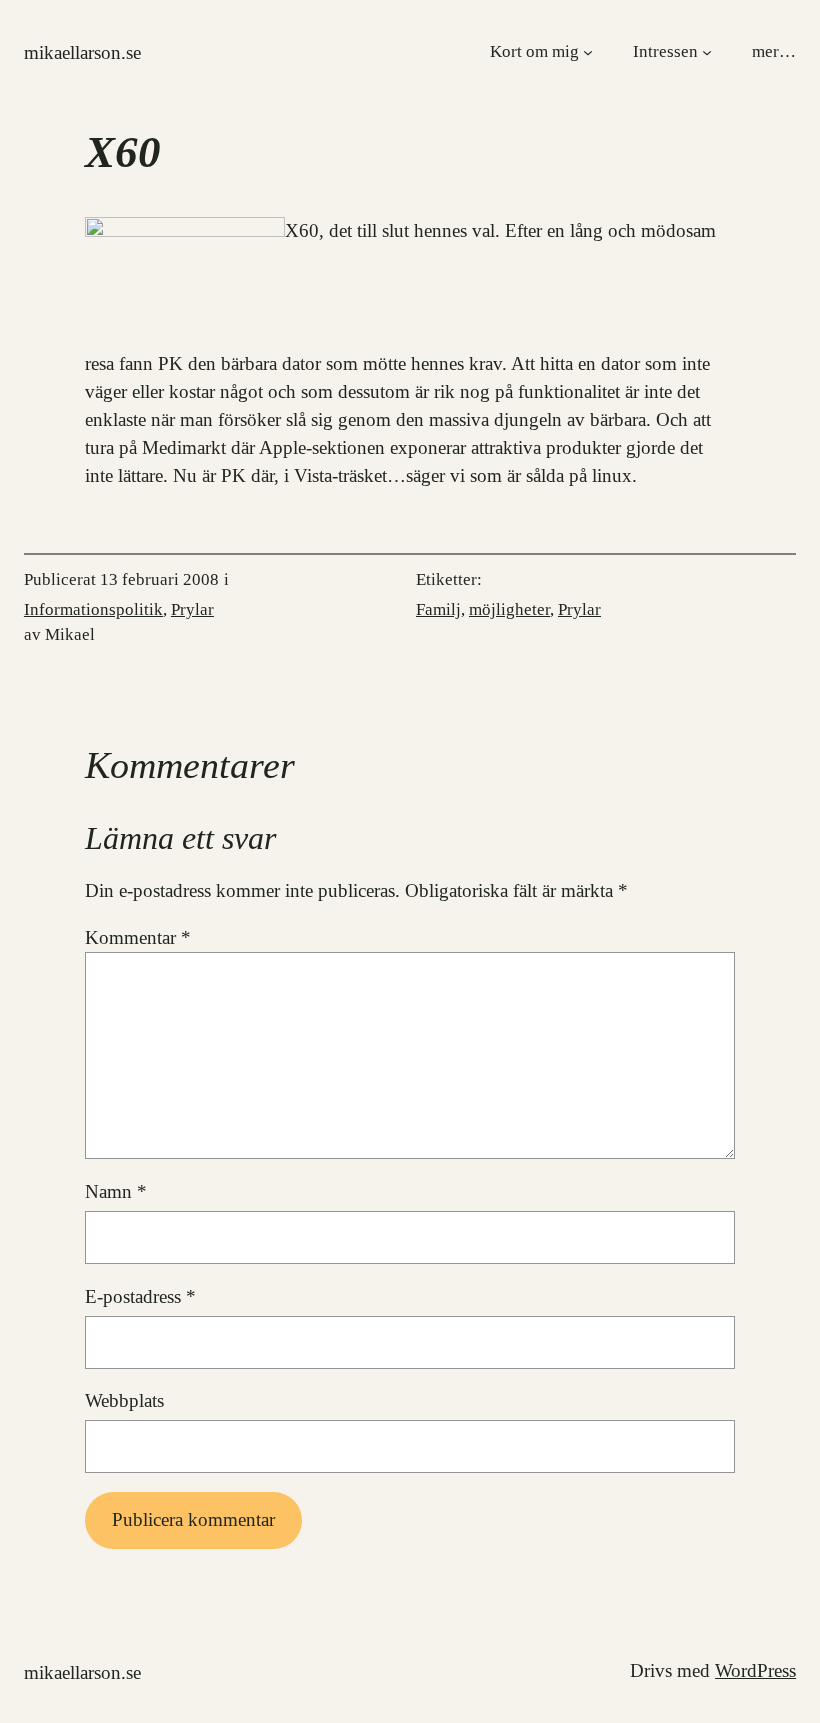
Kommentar (138, 937)
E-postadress (140, 1296)
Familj (438, 609)
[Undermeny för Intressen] (707, 51)
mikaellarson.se (82, 52)
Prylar (192, 609)
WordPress (755, 1670)
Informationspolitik (93, 609)
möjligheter (509, 609)
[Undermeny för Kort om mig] (588, 51)
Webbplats (124, 1400)
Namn (116, 1191)
